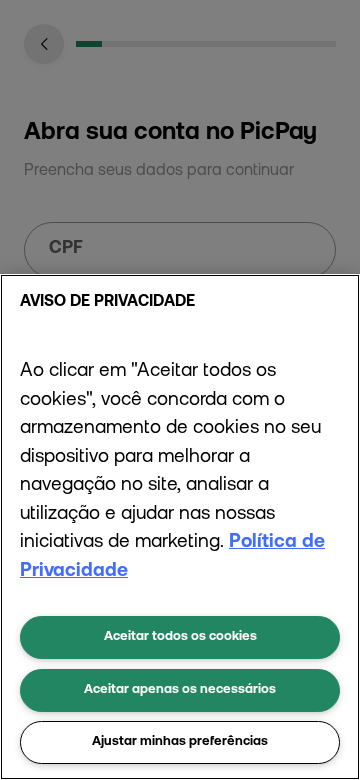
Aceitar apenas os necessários (180, 689)
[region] (180, 527)
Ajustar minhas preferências (180, 741)
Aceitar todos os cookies (180, 636)
